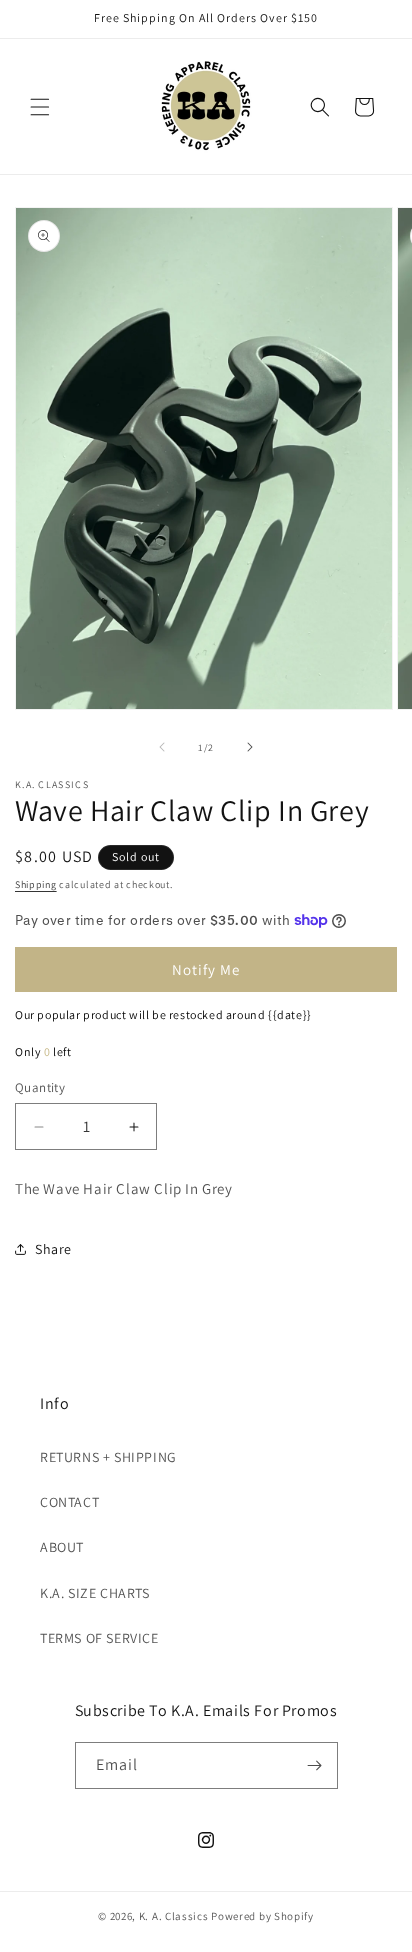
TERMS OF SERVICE (99, 1638)
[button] (40, 107)
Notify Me (206, 969)
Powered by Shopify (262, 1916)
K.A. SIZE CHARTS (95, 1593)
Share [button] (53, 1249)
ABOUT (62, 1547)
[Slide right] (250, 747)
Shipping (36, 884)
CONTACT (69, 1502)
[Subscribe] (315, 1765)
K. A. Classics (174, 1916)
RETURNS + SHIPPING (108, 1457)
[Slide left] (162, 747)
